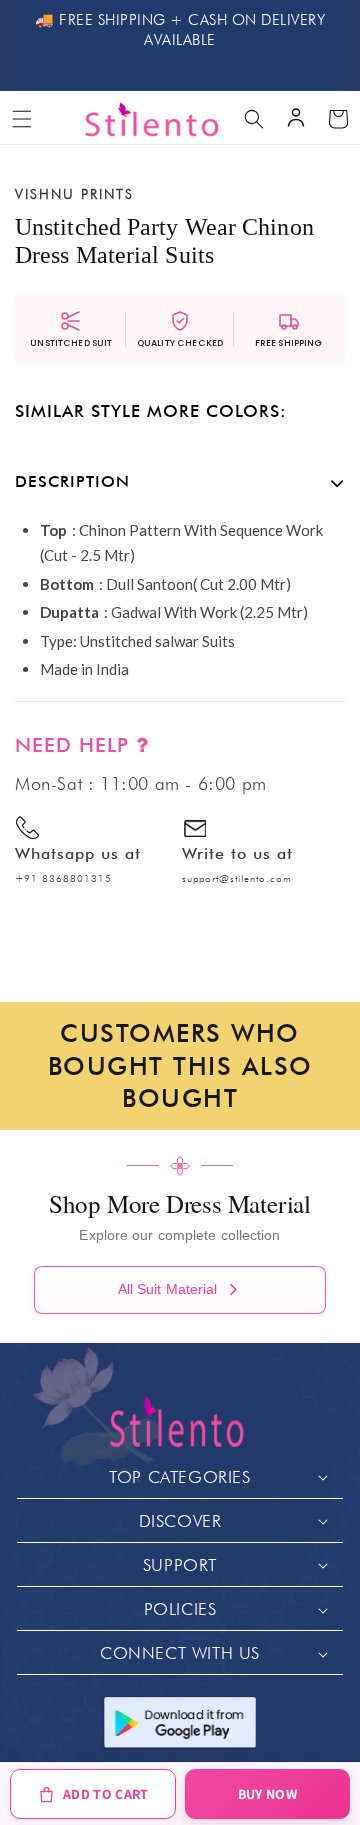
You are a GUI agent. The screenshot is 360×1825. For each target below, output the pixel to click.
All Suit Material (168, 1289)
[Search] (254, 119)
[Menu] (22, 119)
